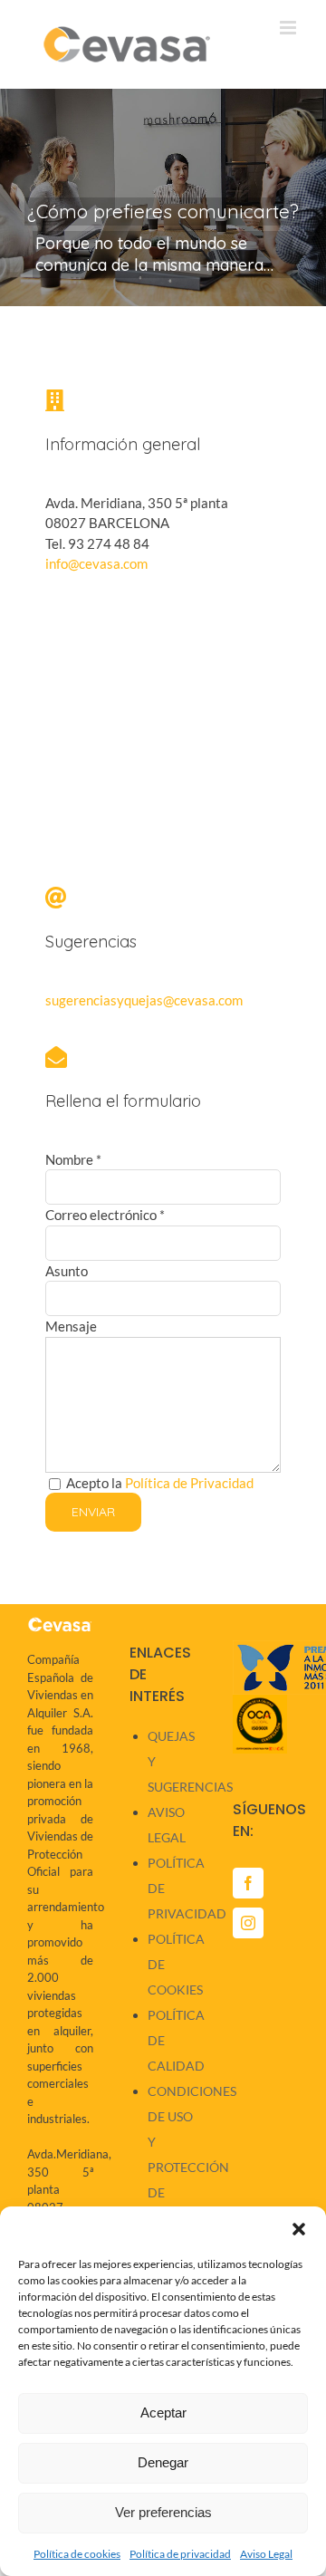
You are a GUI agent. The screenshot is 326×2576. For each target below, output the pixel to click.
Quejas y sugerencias (172, 1761)
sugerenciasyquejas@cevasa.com (144, 1000)
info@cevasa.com (96, 563)
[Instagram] (248, 1923)
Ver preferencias (163, 2512)
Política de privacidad (180, 2554)
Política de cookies (77, 2554)
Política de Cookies (172, 1964)
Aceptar (163, 2413)
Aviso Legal (266, 2554)
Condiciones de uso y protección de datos (172, 2154)
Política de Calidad (172, 2040)
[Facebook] (248, 1883)
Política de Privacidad (189, 1483)
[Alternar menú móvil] (289, 28)
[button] (299, 2229)
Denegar (163, 2462)
